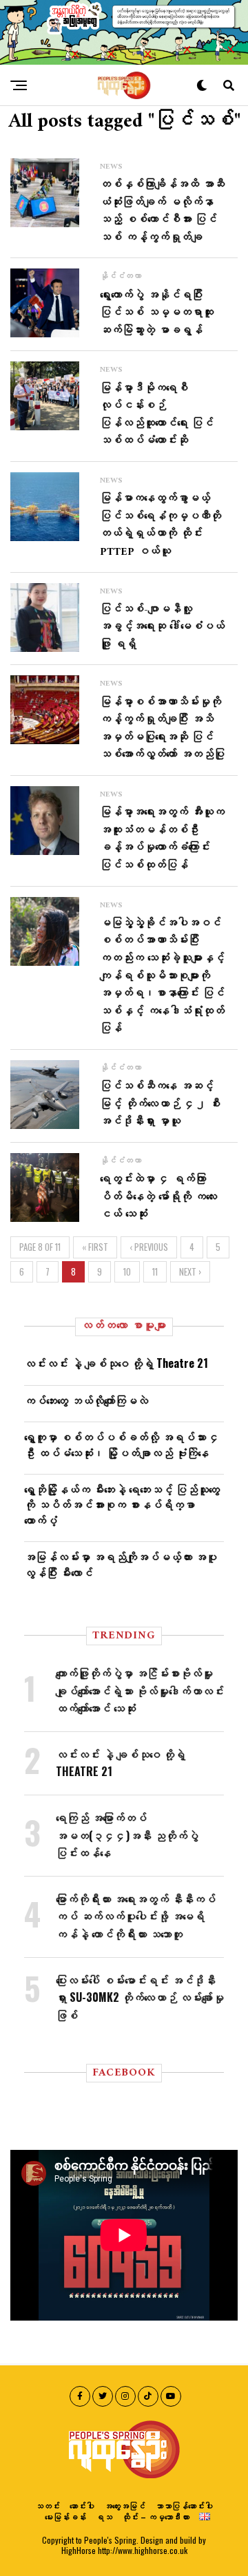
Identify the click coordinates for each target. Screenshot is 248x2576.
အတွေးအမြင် (125, 2505)
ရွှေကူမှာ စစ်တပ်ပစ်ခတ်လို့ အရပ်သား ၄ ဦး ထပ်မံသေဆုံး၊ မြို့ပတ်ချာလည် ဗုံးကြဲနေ (122, 1444)
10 (127, 1272)
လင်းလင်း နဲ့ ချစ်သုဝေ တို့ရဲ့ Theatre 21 (116, 1363)
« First (95, 1247)
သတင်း (48, 2505)
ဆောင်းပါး (82, 2505)
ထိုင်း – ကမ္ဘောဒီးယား (156, 2516)
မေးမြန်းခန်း (65, 2516)
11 (155, 1272)
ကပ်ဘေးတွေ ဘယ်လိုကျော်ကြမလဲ (86, 1400)
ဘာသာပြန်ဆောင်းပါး (184, 2505)
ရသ (104, 2516)
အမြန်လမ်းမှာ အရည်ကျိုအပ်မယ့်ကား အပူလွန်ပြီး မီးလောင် (121, 1564)
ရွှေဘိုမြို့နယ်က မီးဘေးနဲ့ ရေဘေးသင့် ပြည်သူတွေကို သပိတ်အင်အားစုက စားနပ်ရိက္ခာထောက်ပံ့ (122, 1505)
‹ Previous (149, 1247)
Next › (190, 1272)
